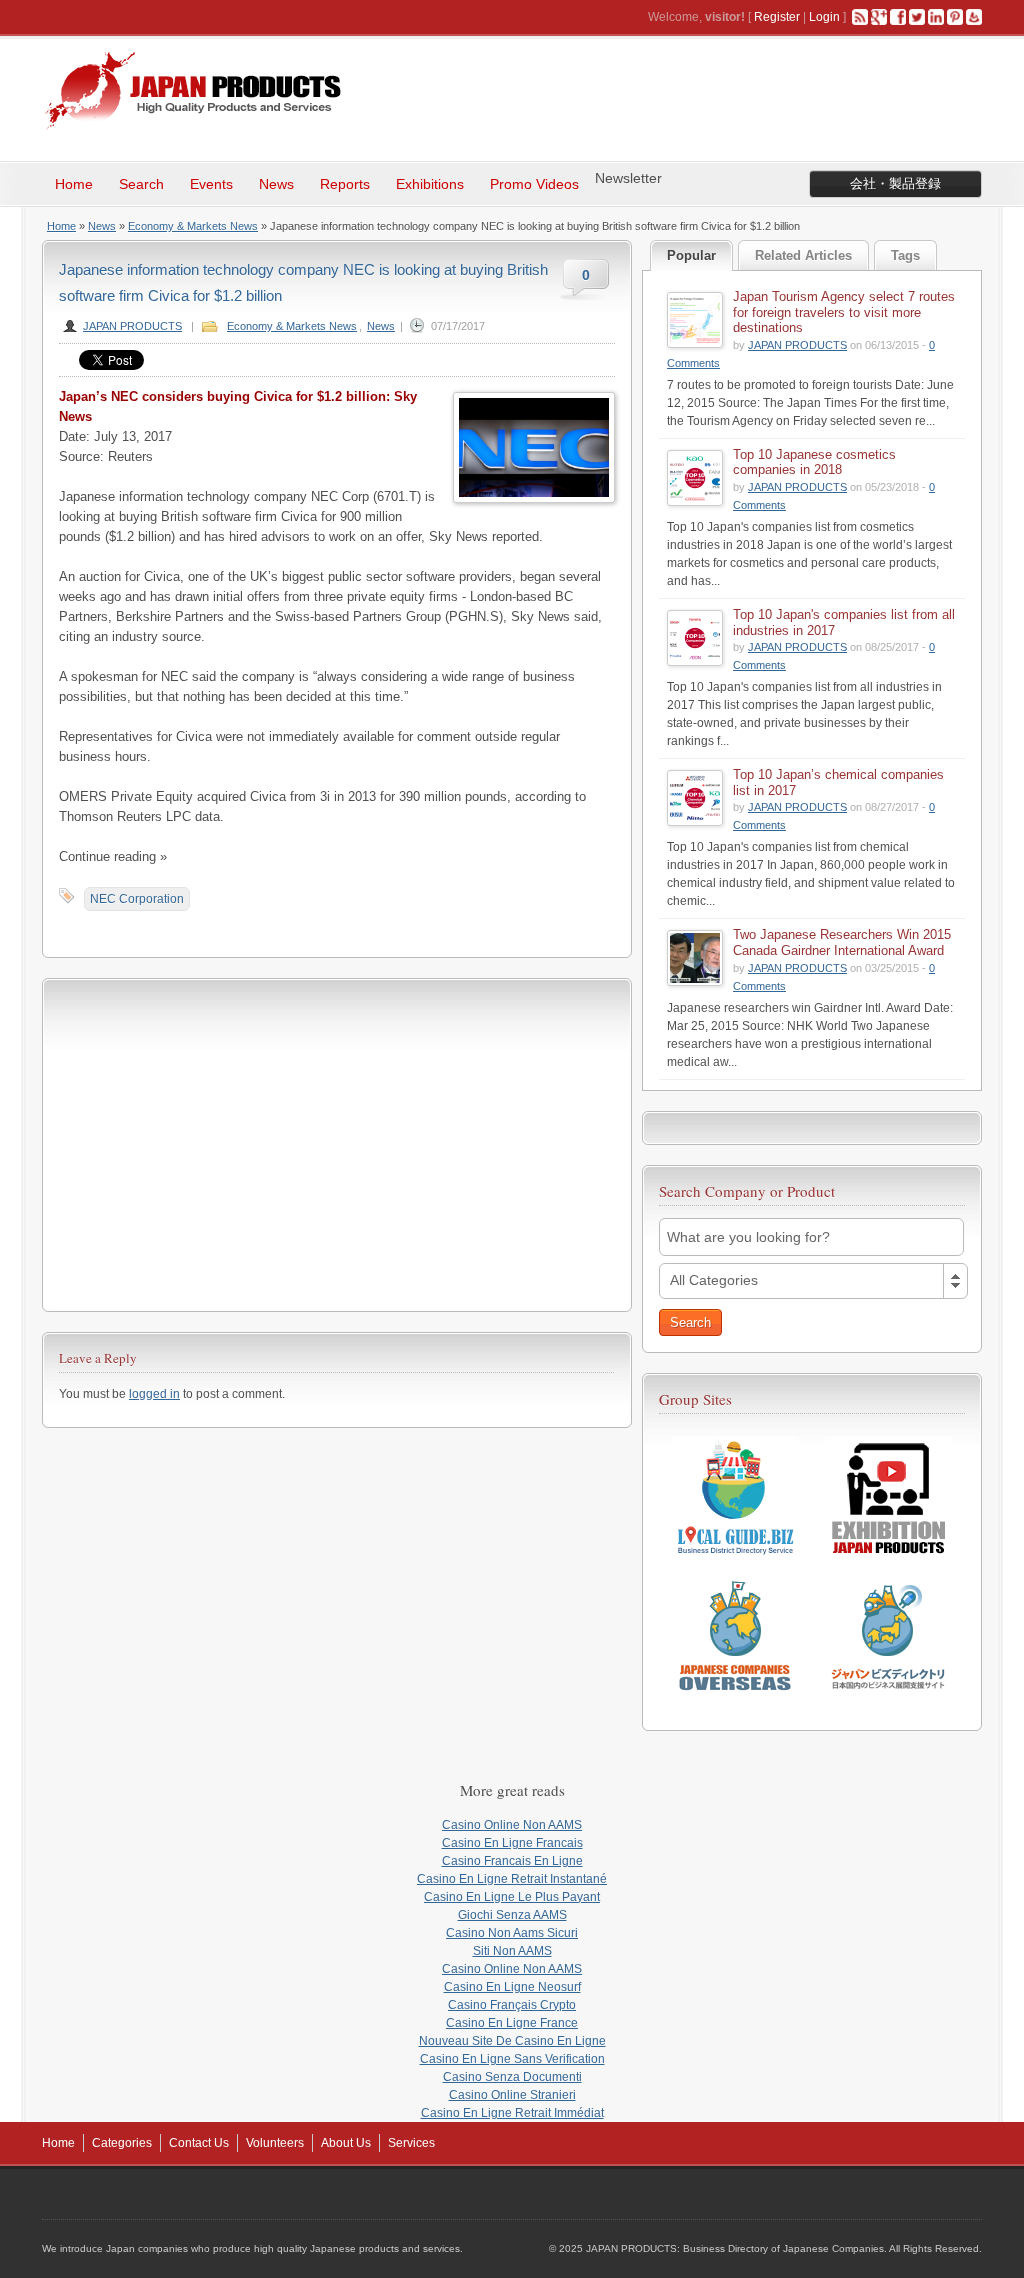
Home (74, 184)
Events (211, 184)
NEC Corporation (137, 899)
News (276, 184)
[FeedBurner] (974, 17)
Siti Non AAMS (512, 1951)
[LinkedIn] (936, 17)
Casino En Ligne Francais (512, 1843)
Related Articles (803, 255)
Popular (691, 255)
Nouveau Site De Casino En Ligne (512, 2041)
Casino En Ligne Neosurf (512, 1987)
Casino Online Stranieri (512, 2095)
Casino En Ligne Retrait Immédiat (512, 2113)
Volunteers (275, 2143)
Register (777, 17)
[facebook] (898, 17)
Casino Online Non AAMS (512, 1825)
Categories (122, 2143)
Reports (345, 184)
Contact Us (199, 2143)
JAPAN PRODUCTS (132, 326)
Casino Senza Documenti (512, 2077)
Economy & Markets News (193, 226)
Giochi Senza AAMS (512, 1915)
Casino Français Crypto (512, 2005)
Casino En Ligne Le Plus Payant (512, 1897)
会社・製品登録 (895, 183)
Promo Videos (534, 184)
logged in (154, 1394)
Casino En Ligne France (512, 2023)
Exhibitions (430, 184)
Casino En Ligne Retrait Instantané (512, 1879)
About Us (346, 2143)
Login (824, 17)
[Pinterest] (955, 17)
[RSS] (860, 17)
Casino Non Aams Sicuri (512, 1933)
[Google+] (879, 17)
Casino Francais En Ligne (512, 1861)
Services (411, 2143)
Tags (905, 255)
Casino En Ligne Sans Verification (512, 2059)
